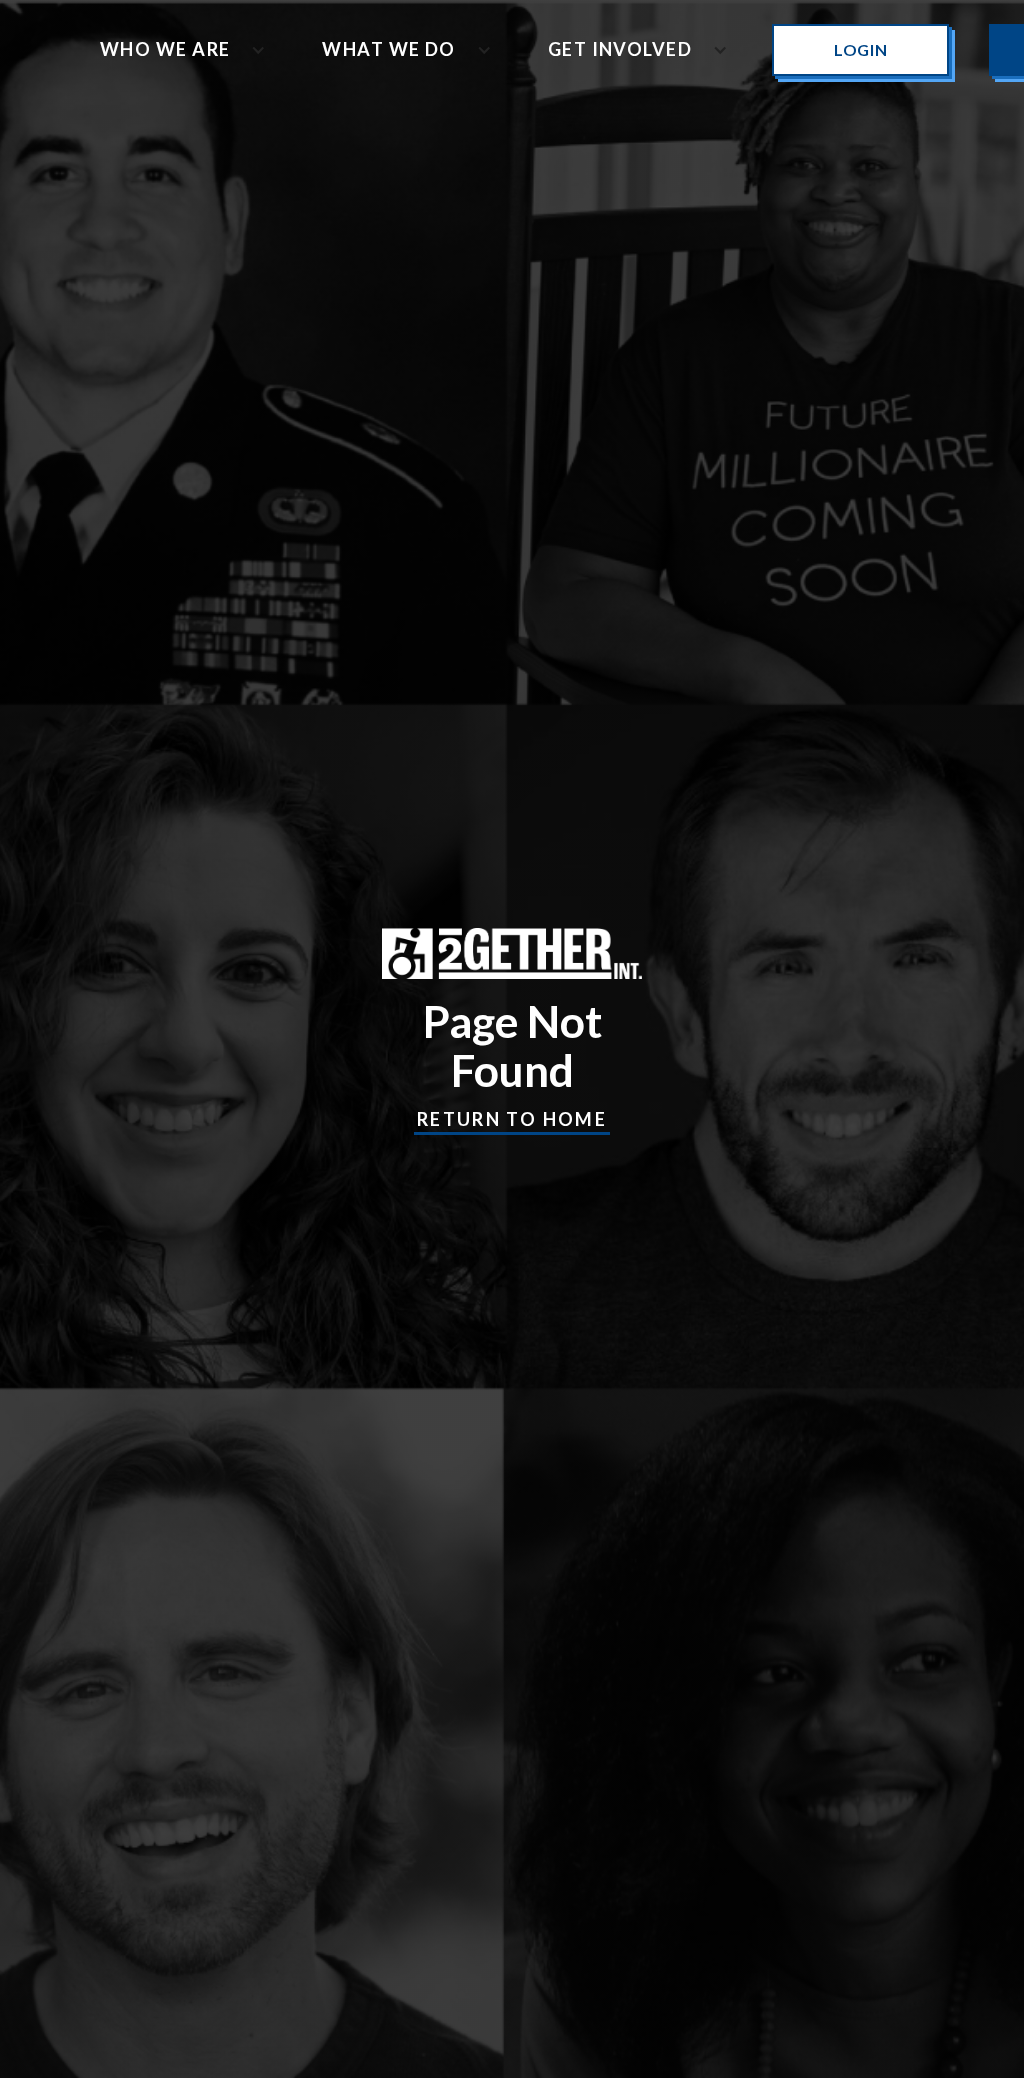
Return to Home (512, 1119)
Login (860, 49)
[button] (175, 49)
